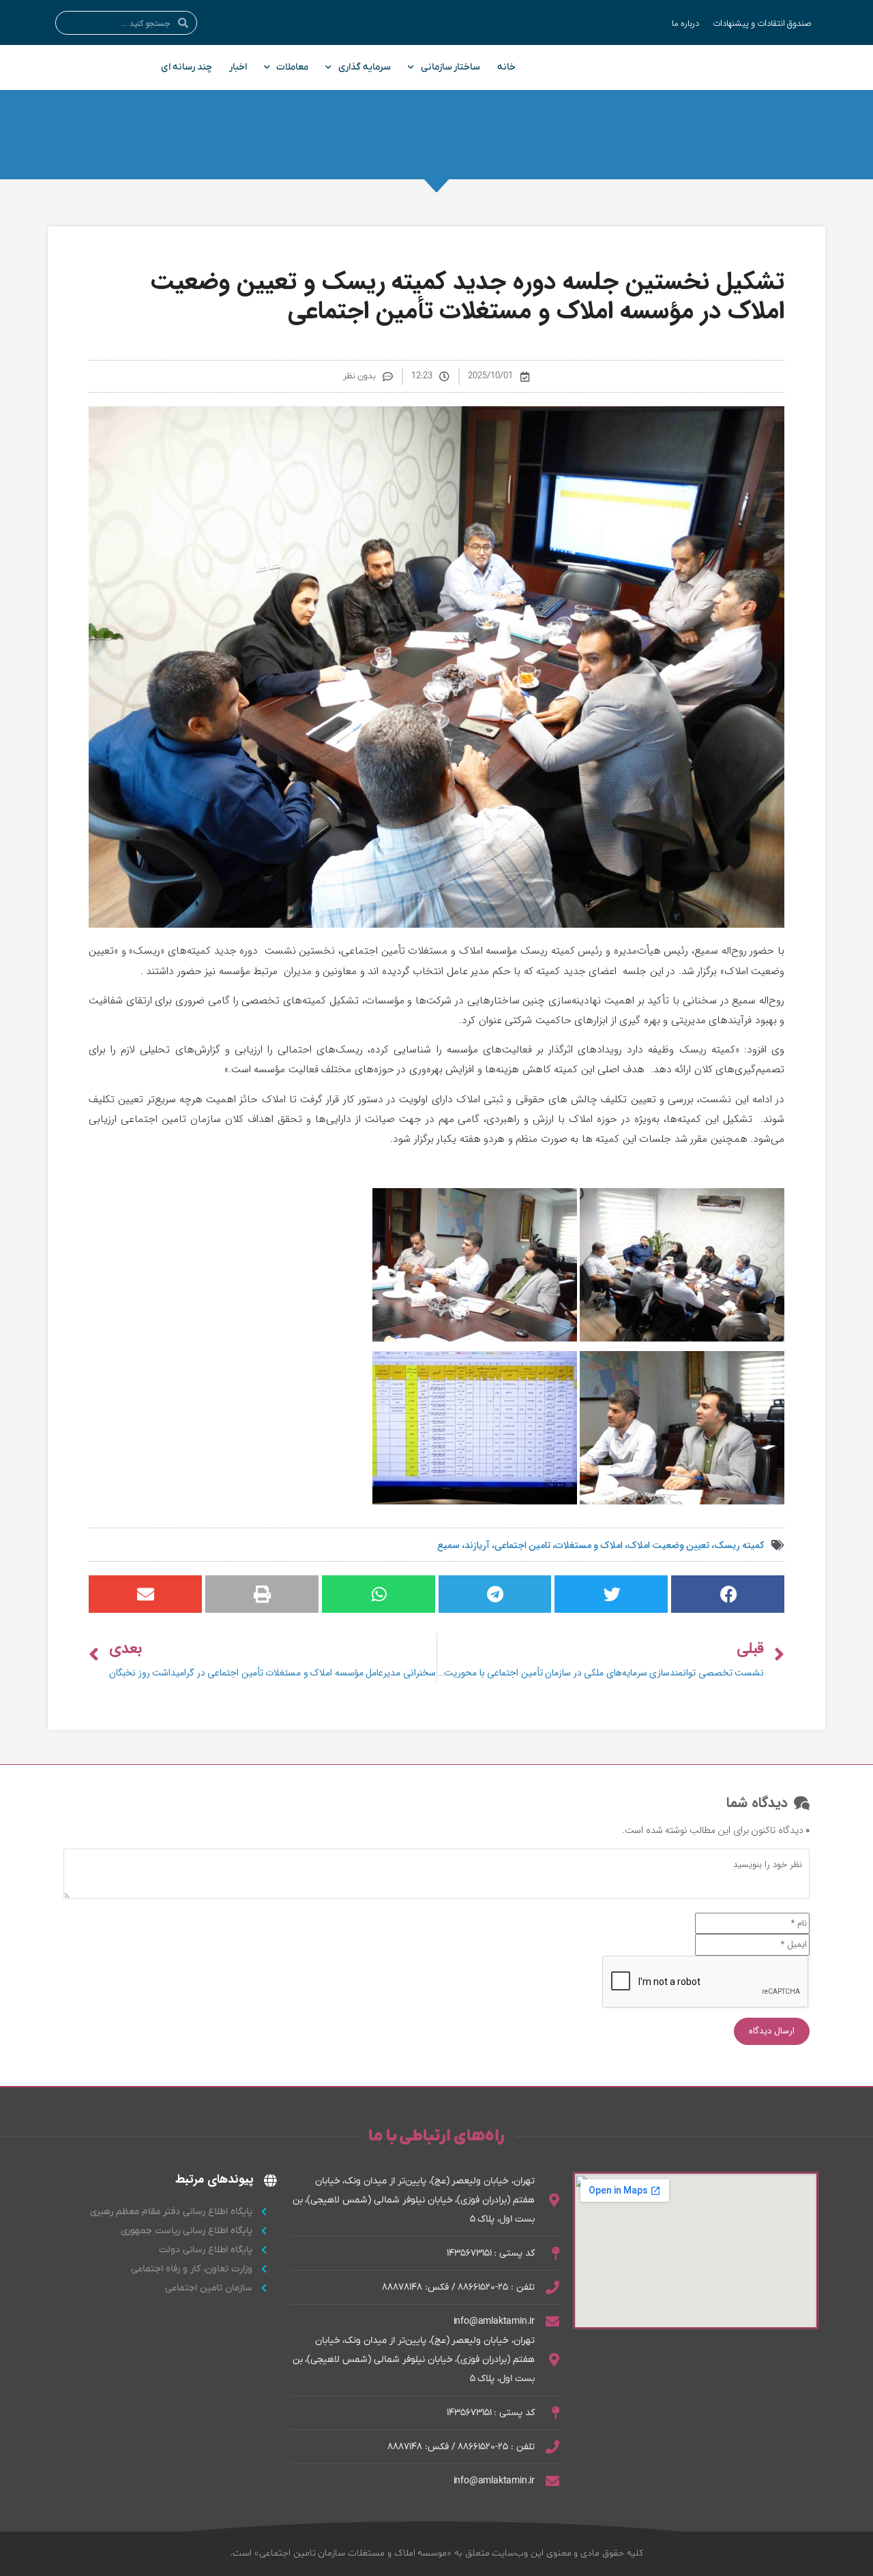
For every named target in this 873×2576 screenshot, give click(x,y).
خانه (506, 67)
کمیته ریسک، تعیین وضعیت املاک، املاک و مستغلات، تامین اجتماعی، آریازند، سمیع (601, 1544)
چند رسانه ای (186, 67)
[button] (728, 1594)
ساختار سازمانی (451, 67)
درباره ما (685, 22)
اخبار (238, 67)
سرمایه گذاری (365, 67)
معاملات (292, 67)
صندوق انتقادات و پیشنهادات (762, 22)
